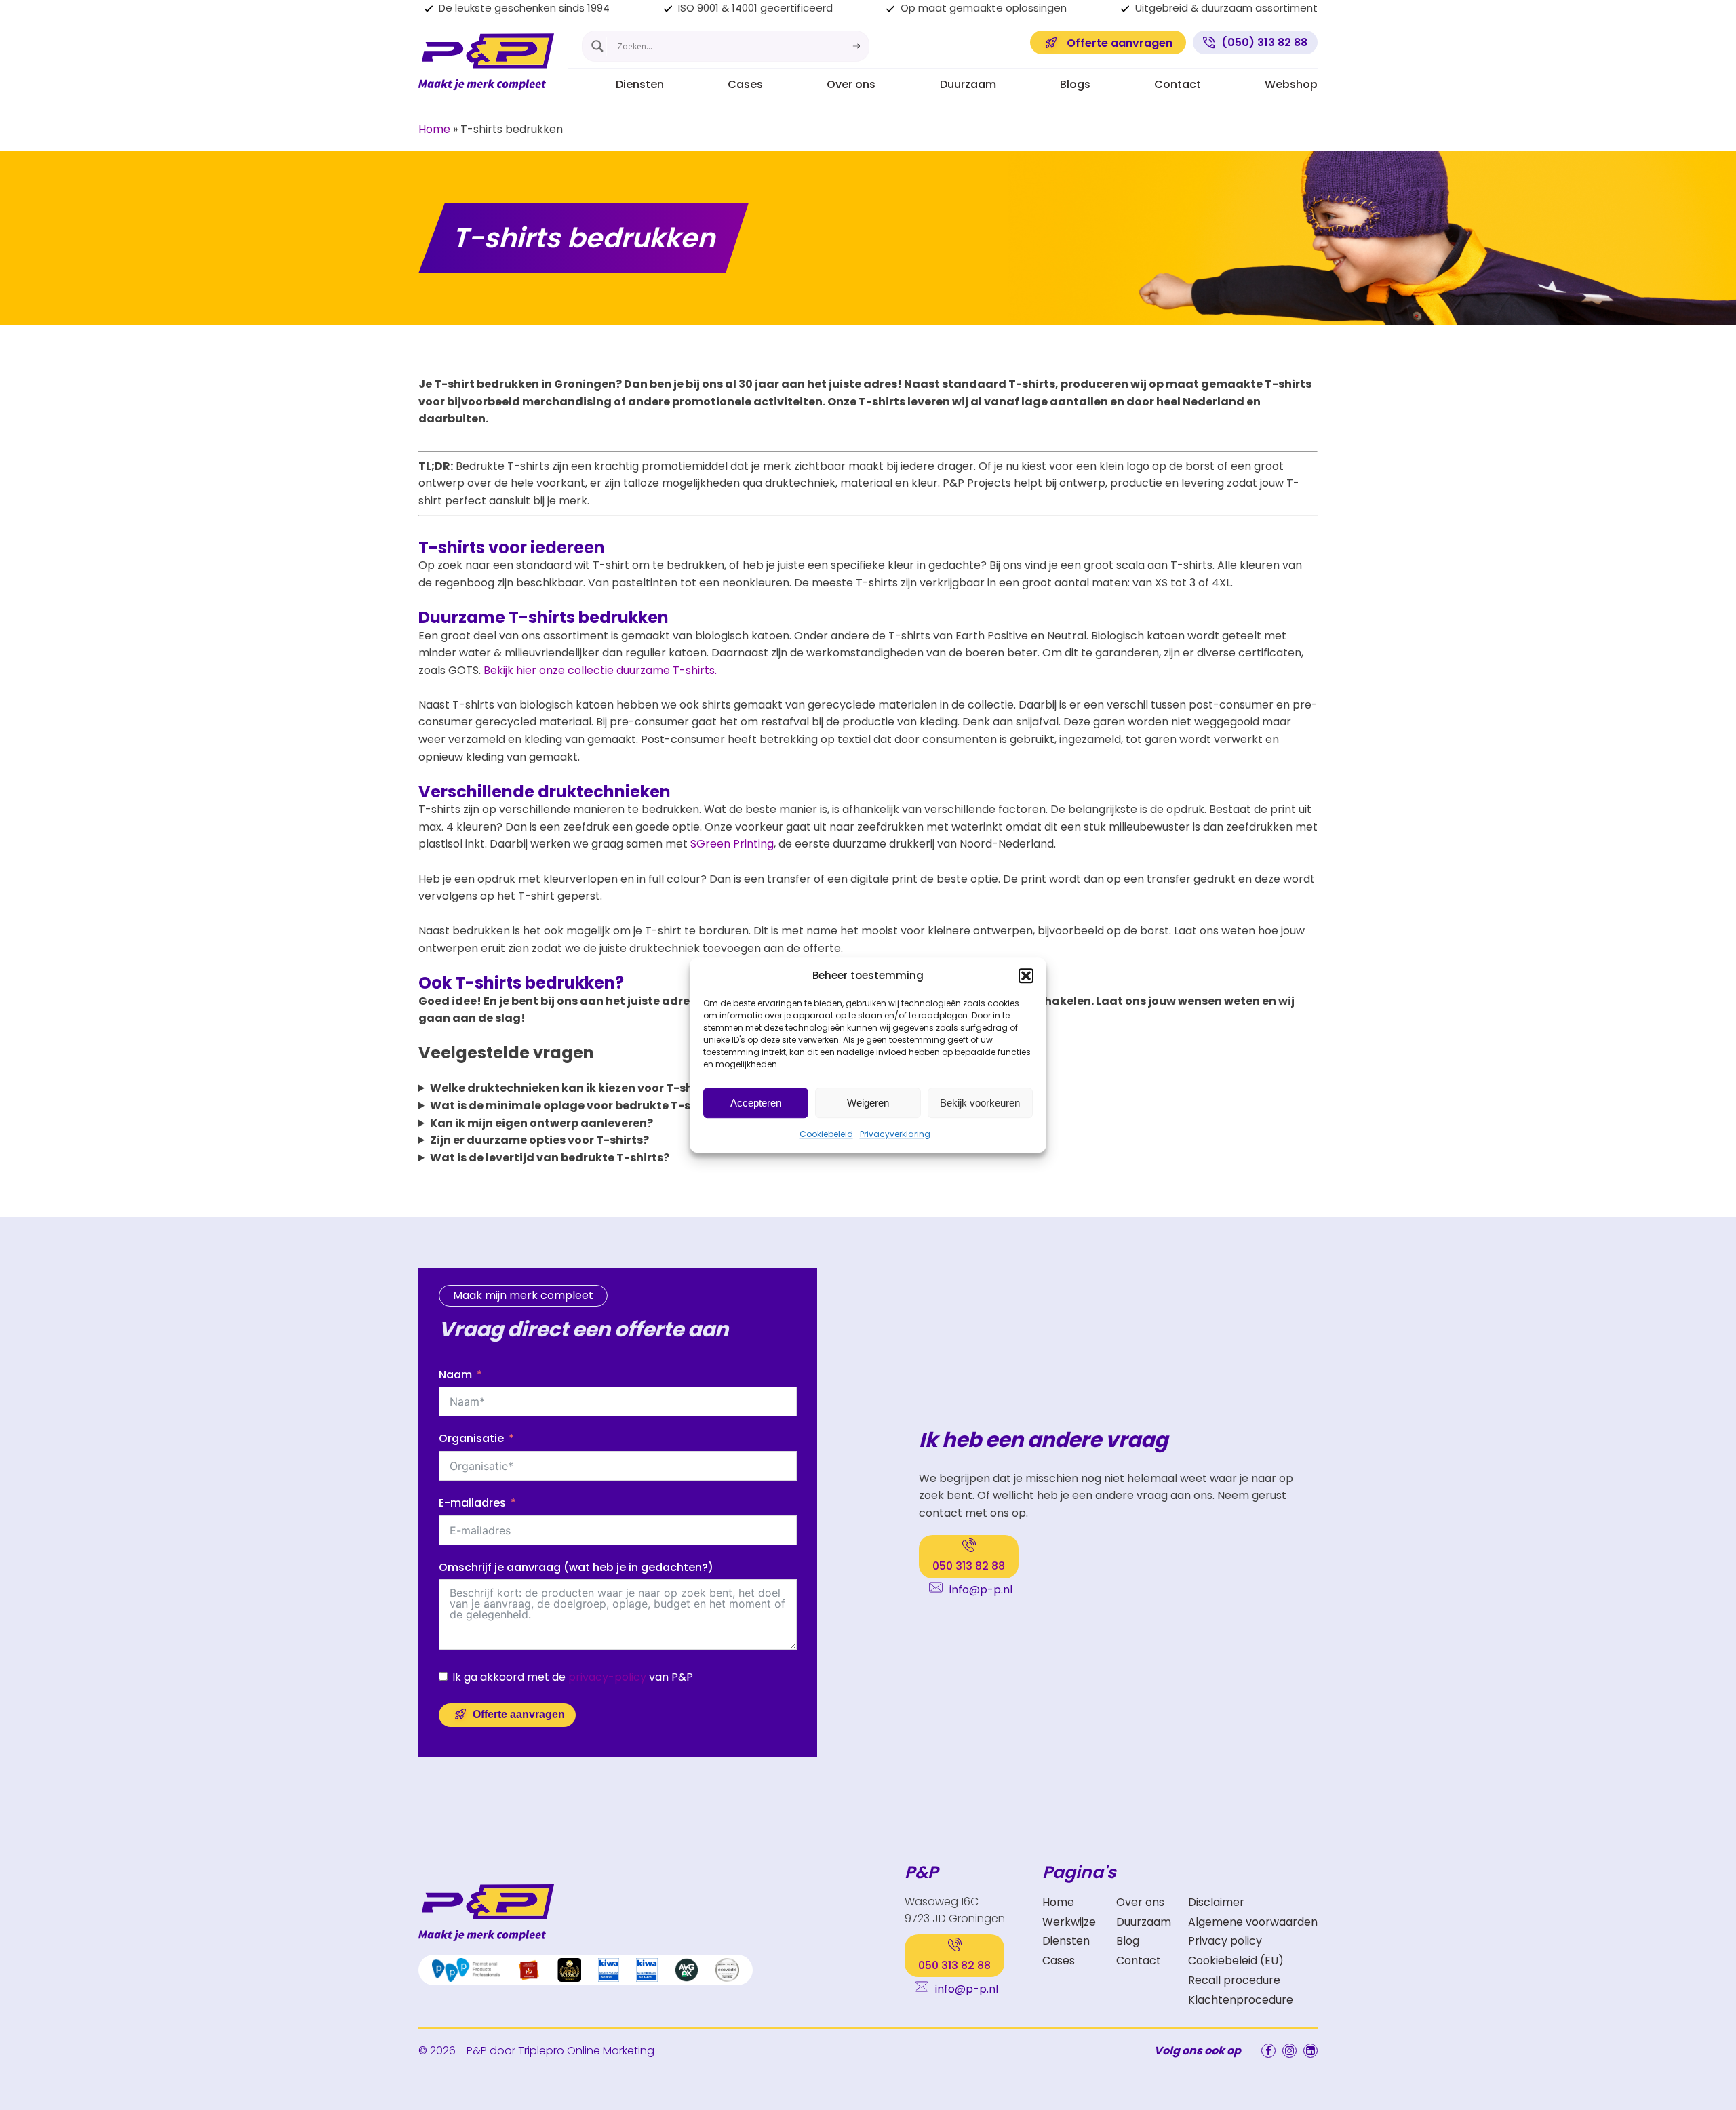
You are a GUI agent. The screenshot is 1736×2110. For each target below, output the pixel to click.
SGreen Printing (732, 844)
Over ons (851, 84)
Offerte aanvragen (519, 1714)
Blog (1128, 1941)
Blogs (1075, 84)
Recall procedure (1234, 1980)
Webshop (1291, 84)
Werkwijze (1069, 1922)
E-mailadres (472, 1503)
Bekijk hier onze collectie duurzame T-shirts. (600, 670)
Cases (745, 84)
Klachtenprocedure (1241, 2000)
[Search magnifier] (597, 46)
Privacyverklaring (895, 1134)
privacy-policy (607, 1677)
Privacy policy (1225, 1941)
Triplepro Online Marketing (586, 2051)
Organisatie (471, 1438)
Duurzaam (968, 84)
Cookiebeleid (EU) (1236, 1960)
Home (434, 129)
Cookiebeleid (826, 1134)
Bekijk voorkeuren (980, 1103)
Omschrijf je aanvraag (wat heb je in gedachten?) (576, 1567)
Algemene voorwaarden (1253, 1922)
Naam (455, 1375)
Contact (1178, 84)
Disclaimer (1216, 1902)
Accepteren (756, 1103)
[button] (1026, 976)
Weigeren (868, 1103)
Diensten (640, 84)
